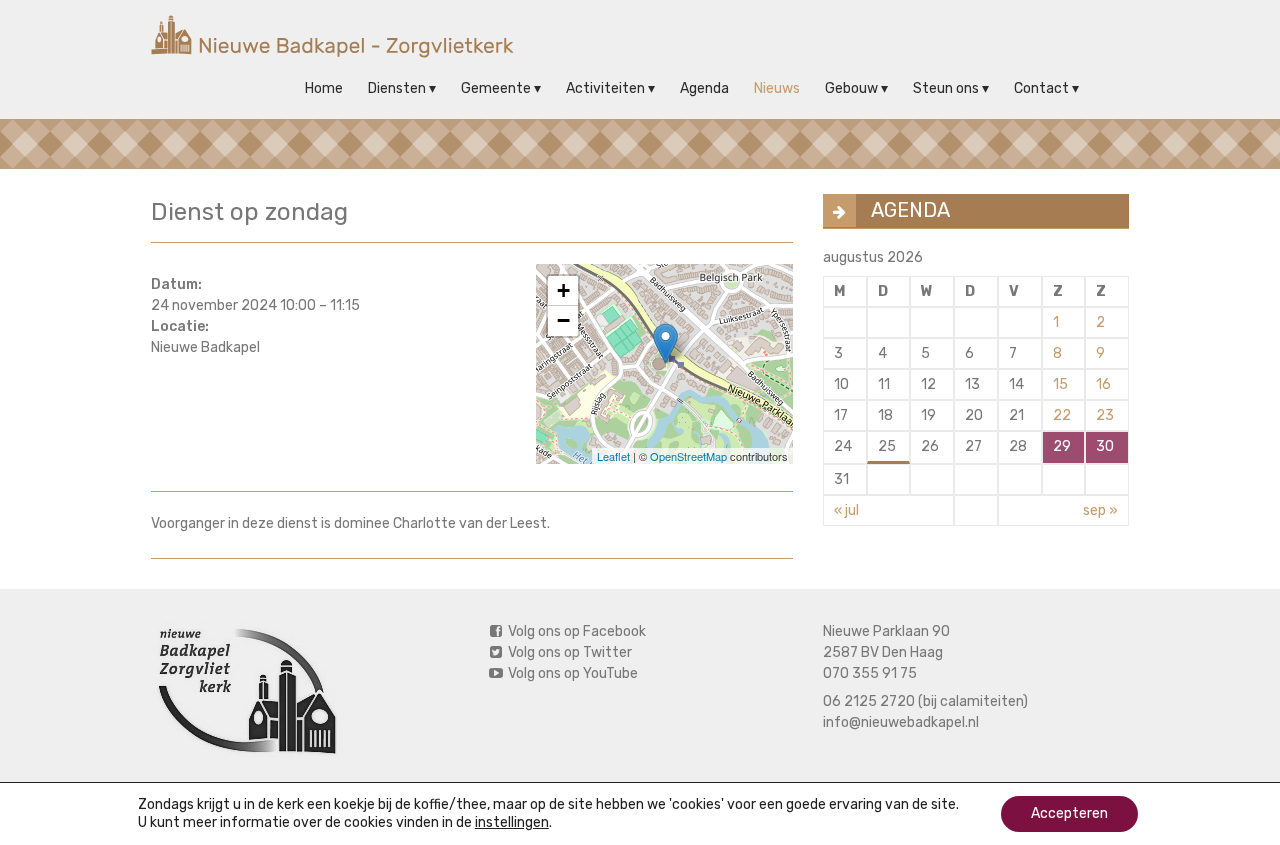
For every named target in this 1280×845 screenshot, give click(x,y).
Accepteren (1069, 813)
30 (1105, 446)
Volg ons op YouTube (571, 673)
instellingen (512, 822)
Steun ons (946, 88)
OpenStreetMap (688, 456)
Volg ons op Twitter (568, 652)
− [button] (563, 320)
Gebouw (851, 88)
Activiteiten (605, 88)
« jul (846, 510)
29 (1062, 446)
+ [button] (563, 290)
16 (1103, 384)
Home (324, 88)
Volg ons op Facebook (575, 631)
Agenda (704, 88)
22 (1062, 415)
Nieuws (777, 88)
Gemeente (496, 88)
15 (1060, 384)
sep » (1100, 510)
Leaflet (613, 456)
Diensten (397, 88)
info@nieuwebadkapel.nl (901, 722)
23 (1105, 415)
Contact (1041, 88)
